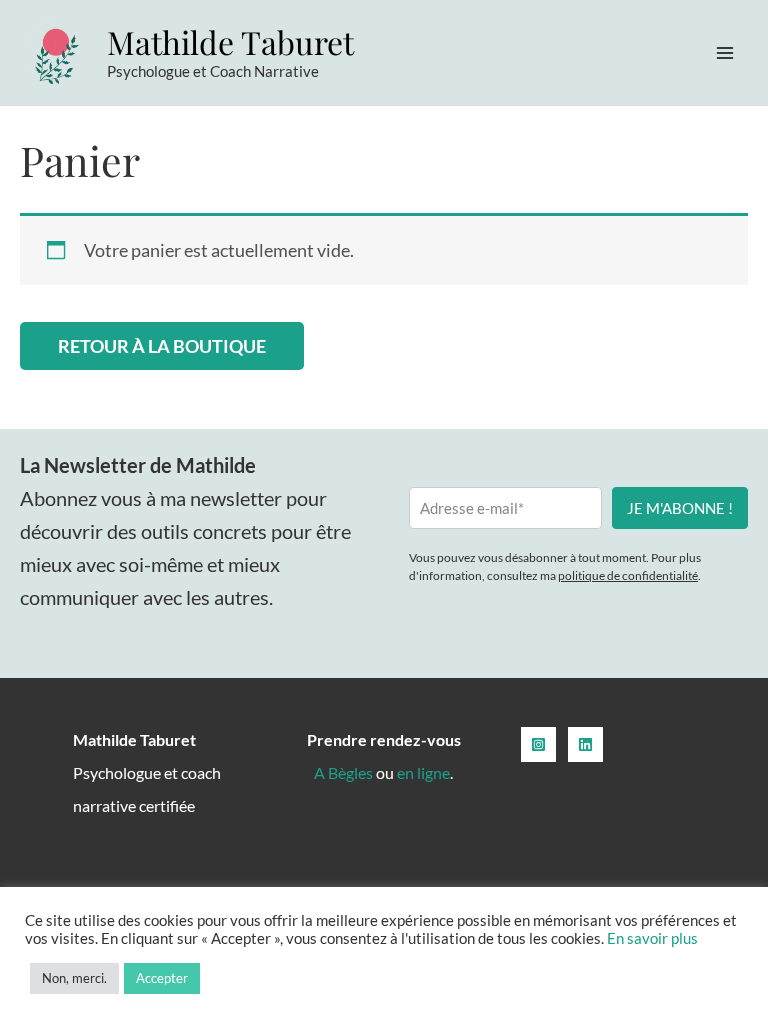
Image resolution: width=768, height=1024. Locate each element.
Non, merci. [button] (74, 978)
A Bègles (343, 772)
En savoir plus (652, 938)
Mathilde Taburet (230, 41)
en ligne (423, 772)
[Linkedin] (585, 744)
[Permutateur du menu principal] (725, 53)
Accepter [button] (162, 978)
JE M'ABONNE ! (680, 508)
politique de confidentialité (628, 575)
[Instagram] (538, 744)
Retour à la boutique (162, 346)
